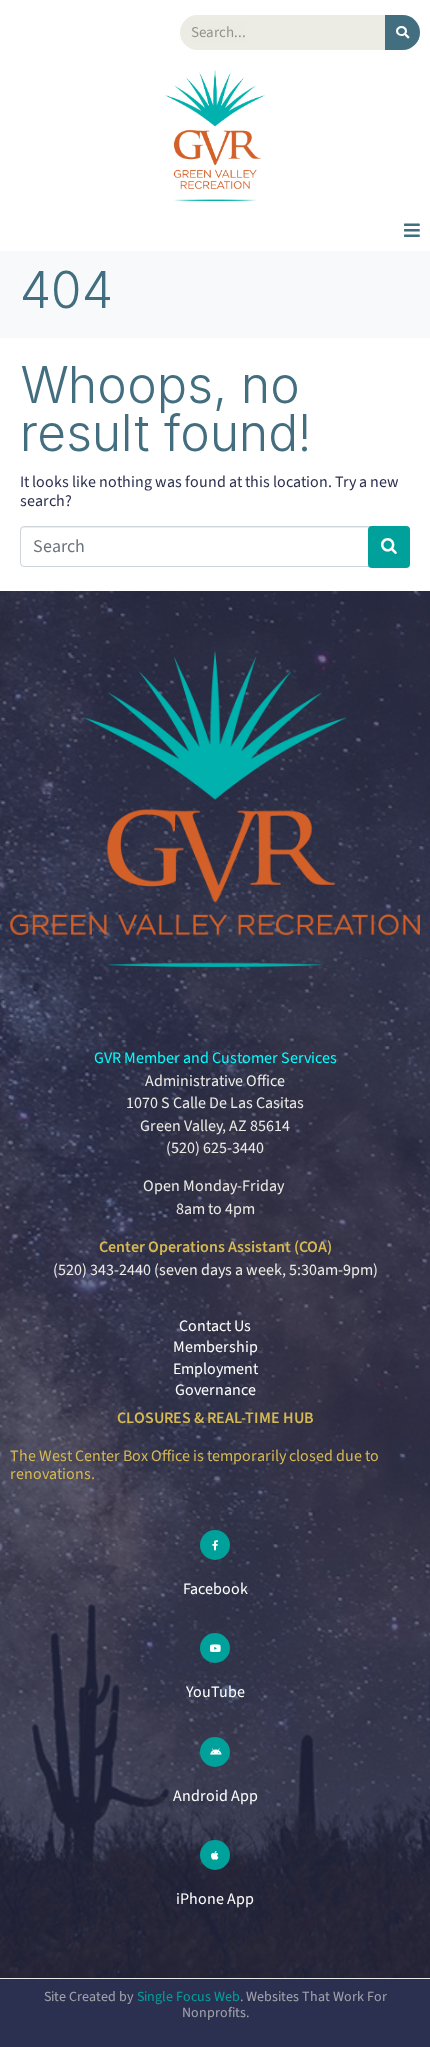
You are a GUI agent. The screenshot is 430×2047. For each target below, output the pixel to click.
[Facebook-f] (215, 1545)
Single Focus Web (188, 1997)
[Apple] (215, 1855)
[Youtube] (215, 1648)
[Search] (402, 32)
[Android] (215, 1752)
